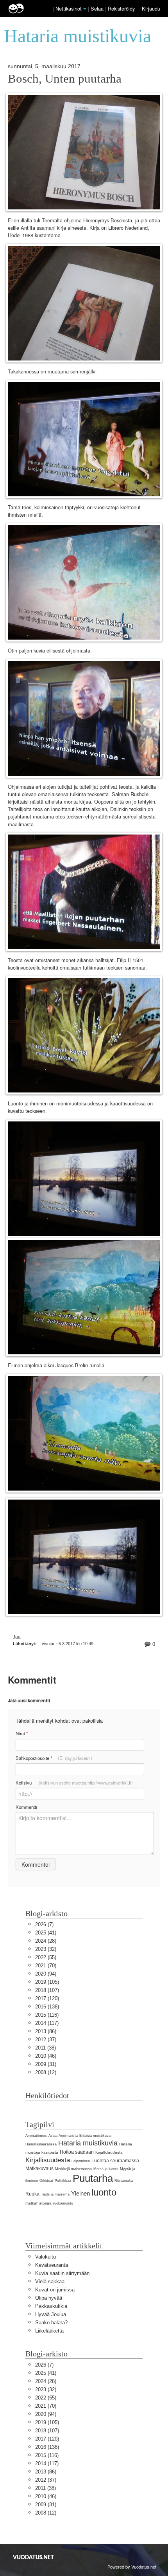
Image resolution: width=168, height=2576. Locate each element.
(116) (47, 2015)
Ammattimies (36, 2136)
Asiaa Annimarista (63, 2136)
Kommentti (26, 1807)
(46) (46, 2056)
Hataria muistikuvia (88, 2143)
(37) (46, 2040)
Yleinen (80, 2193)
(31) (46, 2064)
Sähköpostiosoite (54, 1758)
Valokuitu (46, 2257)
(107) (47, 1990)
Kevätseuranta (52, 2265)
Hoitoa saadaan (77, 2152)
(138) (47, 2007)
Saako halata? (51, 2323)
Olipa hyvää (49, 2298)
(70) (46, 1966)
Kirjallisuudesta (48, 2160)
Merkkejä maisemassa (73, 2169)
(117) (47, 2023)
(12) (46, 2072)
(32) (46, 1949)
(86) (46, 2031)
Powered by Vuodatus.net (132, 2567)
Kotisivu (74, 1783)
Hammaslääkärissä (41, 2144)
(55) (46, 1957)
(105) (47, 1982)
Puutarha (93, 2178)
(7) (44, 1924)
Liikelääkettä (49, 2331)
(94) (46, 1974)
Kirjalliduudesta (109, 2152)
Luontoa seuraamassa (115, 2161)
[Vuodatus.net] (34, 2557)
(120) (47, 1998)
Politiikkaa (63, 2181)
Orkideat (46, 2181)
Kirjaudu (151, 8)
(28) (46, 1941)
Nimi (22, 1733)
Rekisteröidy (121, 8)
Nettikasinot (69, 8)
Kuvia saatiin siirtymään (62, 2273)
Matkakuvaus (39, 2169)
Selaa (98, 8)
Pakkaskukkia (51, 2306)
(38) (46, 2048)
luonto (104, 2192)
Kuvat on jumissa (55, 2290)
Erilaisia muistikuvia (95, 2136)
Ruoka (32, 2194)
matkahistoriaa (38, 2203)
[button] (85, 9)
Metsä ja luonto (106, 2169)
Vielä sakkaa (50, 2281)
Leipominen (81, 2161)
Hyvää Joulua (51, 2314)
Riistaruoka (124, 2181)
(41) (46, 1933)
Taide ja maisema (55, 2194)
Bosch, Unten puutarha (65, 79)
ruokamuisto (63, 2203)
